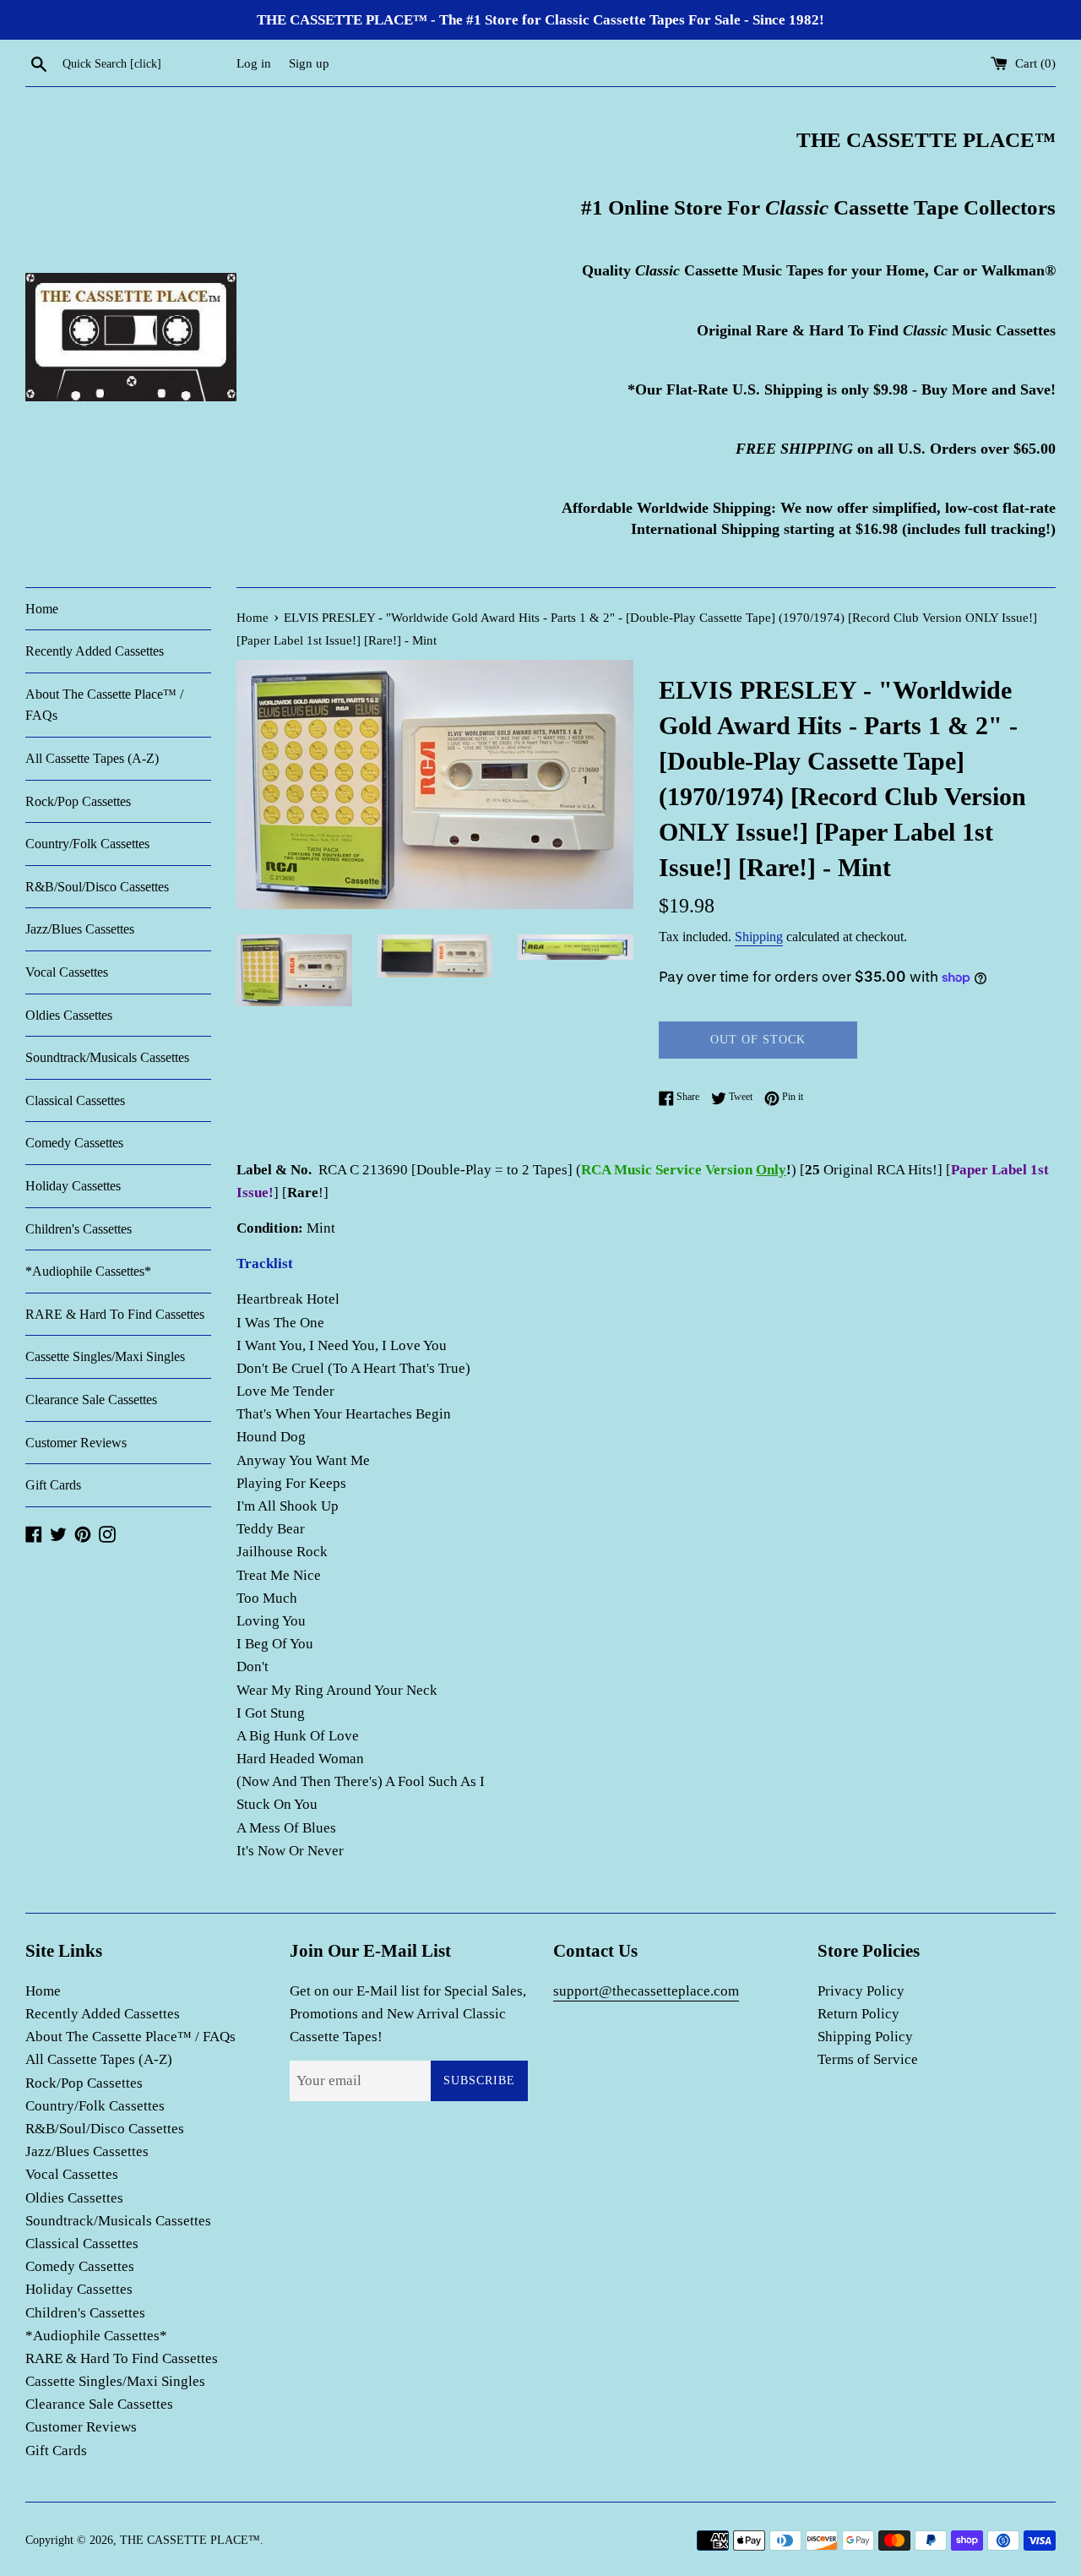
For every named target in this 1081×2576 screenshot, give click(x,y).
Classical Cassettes (75, 1100)
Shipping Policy (865, 2037)
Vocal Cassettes (67, 972)
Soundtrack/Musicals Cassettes (107, 1057)
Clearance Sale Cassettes (91, 1400)
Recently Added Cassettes (95, 651)
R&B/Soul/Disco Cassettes (97, 887)
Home (42, 609)
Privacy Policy (861, 1991)
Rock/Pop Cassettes (78, 801)
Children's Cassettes (79, 1229)
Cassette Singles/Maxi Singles (105, 1356)
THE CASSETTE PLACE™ (190, 2540)
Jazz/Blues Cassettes (80, 929)
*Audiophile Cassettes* (88, 1271)
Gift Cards (53, 1485)
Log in (254, 63)
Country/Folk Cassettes (87, 844)
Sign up (309, 63)
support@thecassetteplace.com (646, 1991)
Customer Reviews (76, 1443)
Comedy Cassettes (74, 1143)
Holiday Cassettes (73, 1186)
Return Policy (858, 2014)
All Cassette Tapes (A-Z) (92, 758)
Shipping (759, 937)
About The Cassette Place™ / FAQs (104, 705)
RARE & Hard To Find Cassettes (115, 1314)
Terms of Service (868, 2059)
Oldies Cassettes (69, 1015)
